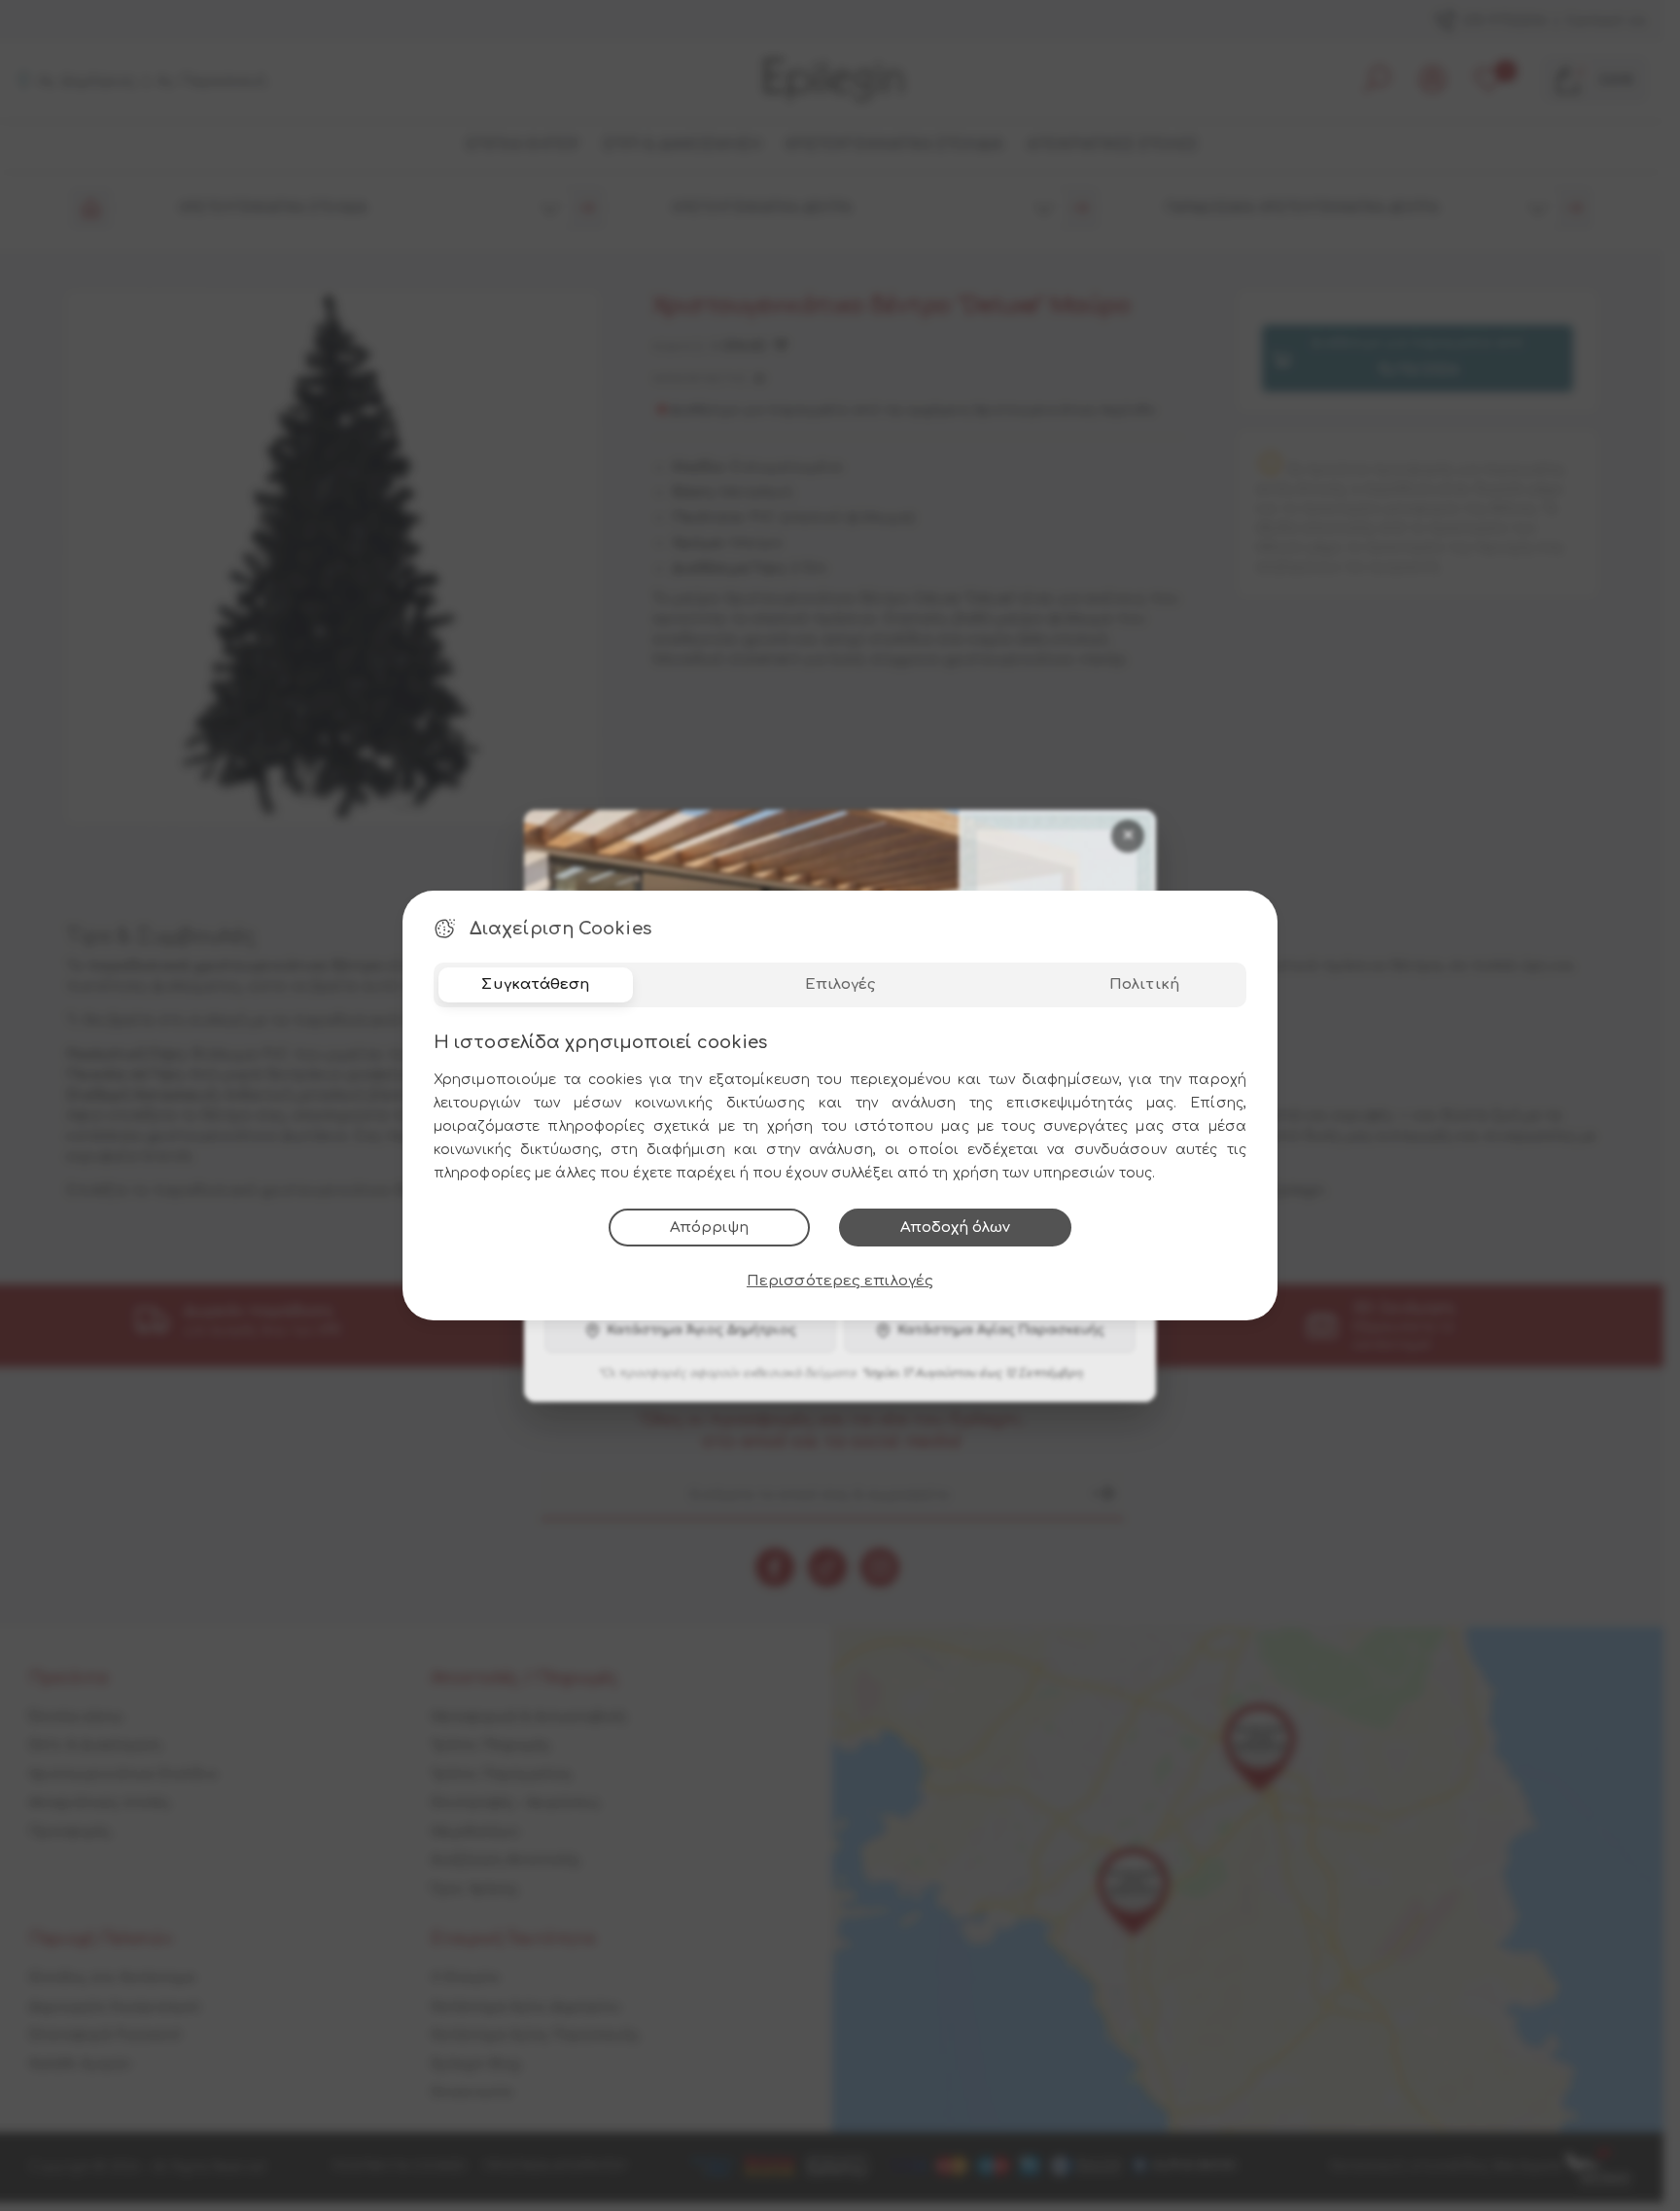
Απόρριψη (709, 1228)
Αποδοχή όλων (955, 1228)
